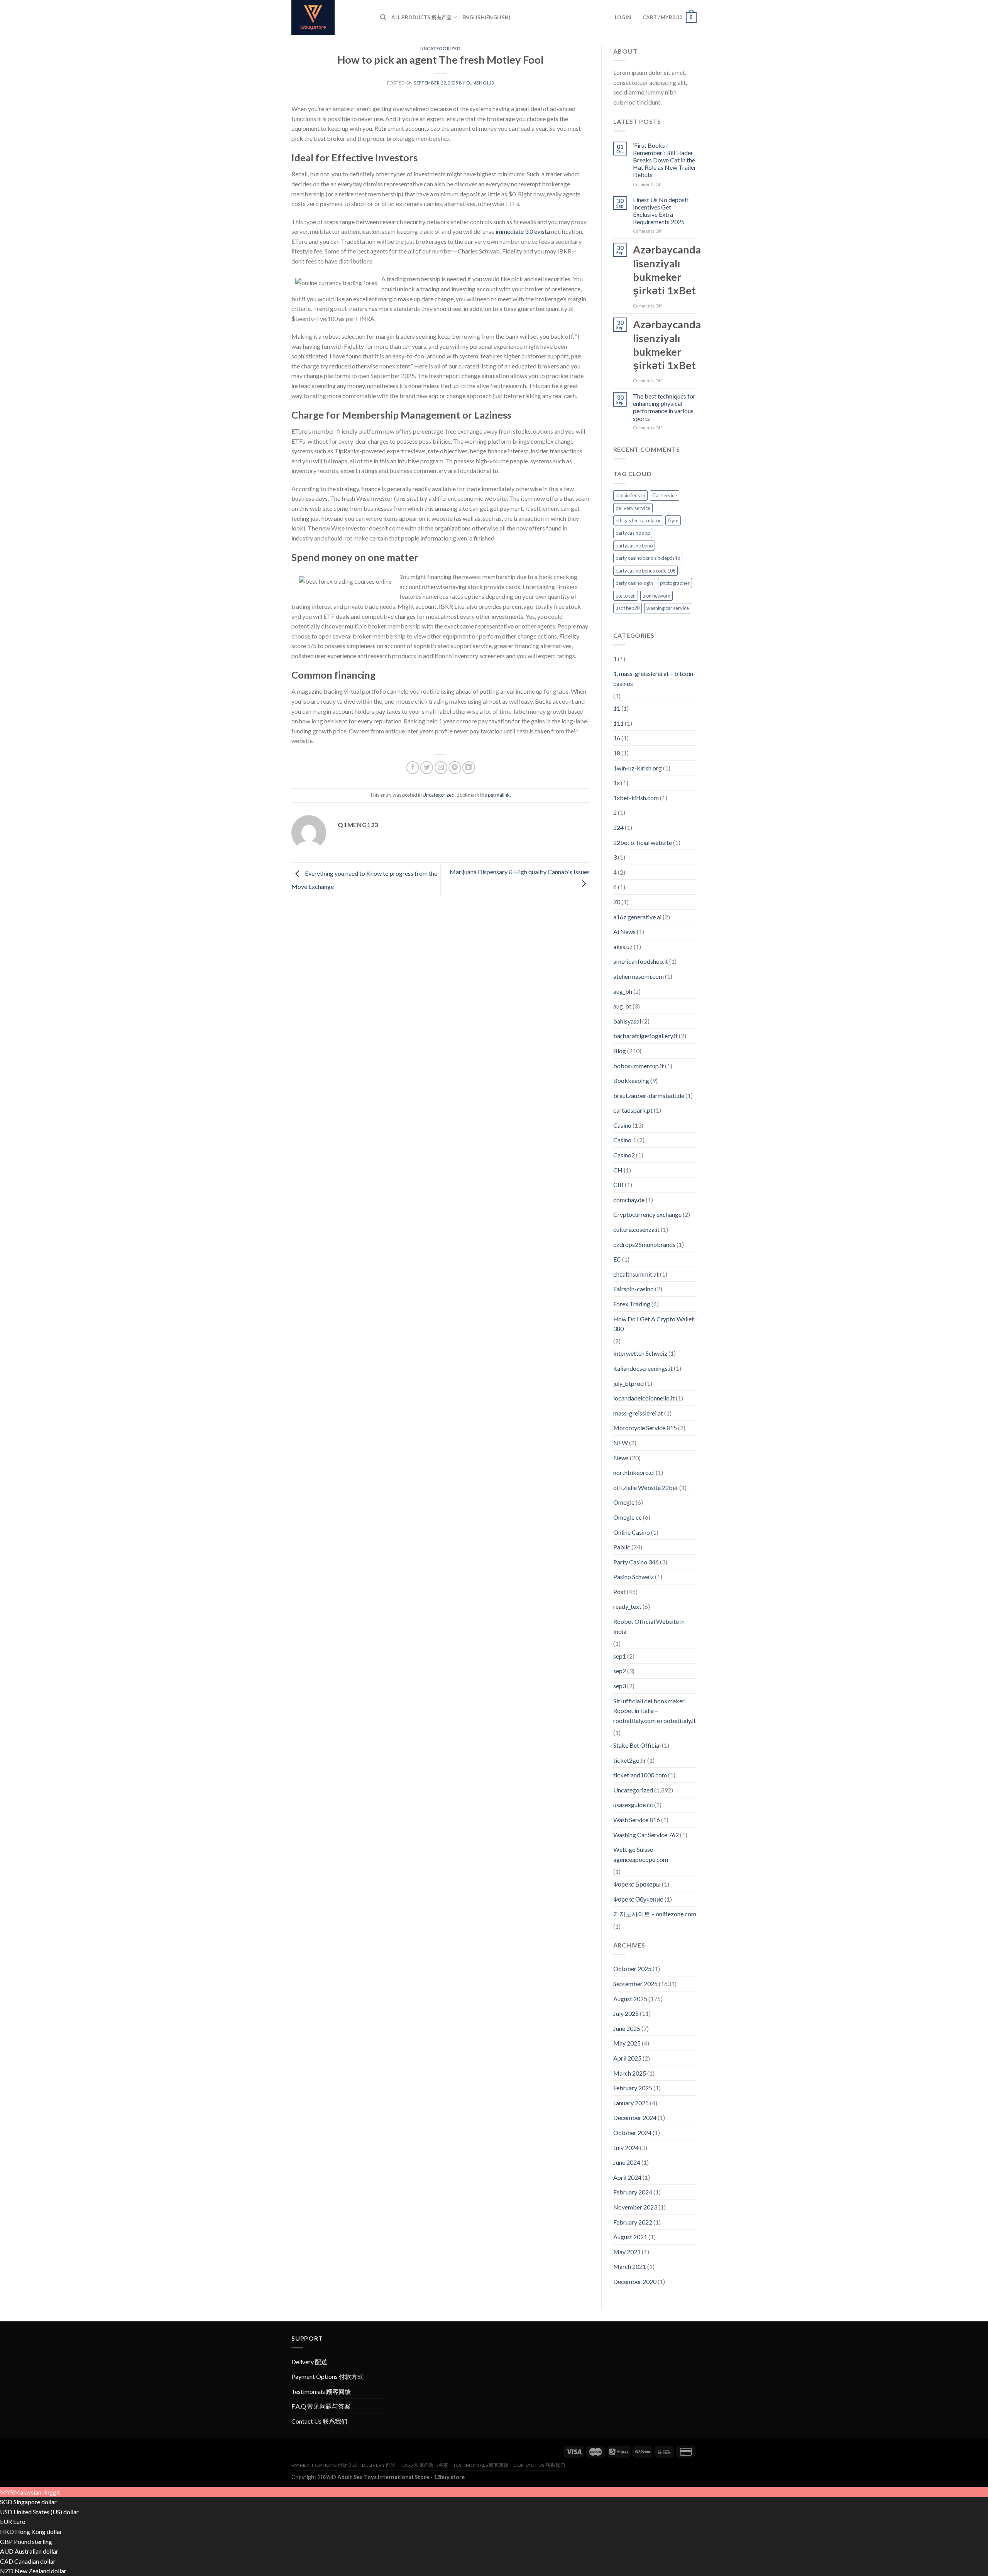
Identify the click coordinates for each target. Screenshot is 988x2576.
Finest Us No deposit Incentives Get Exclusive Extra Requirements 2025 (661, 211)
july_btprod (628, 1383)
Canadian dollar (35, 2561)
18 (617, 753)
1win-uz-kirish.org (638, 768)
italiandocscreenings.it (643, 1368)
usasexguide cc (633, 1805)
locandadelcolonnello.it (644, 1398)
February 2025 (633, 2088)
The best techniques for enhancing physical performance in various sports (664, 407)
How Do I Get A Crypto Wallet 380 (654, 1324)
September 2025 (635, 1984)
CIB (618, 1185)
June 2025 (627, 2028)
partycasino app (633, 533)
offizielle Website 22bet (646, 1487)
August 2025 (630, 1999)
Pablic (622, 1547)
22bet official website (643, 842)
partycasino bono (634, 546)
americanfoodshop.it (641, 961)
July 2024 (626, 2148)
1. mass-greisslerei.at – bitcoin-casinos (654, 678)
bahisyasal (627, 1021)
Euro (19, 2521)
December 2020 (635, 2281)
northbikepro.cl (634, 1472)
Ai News (624, 932)
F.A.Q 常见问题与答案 (321, 2406)
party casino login (634, 583)
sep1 (620, 1656)
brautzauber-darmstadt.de (649, 1095)
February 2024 (633, 2192)
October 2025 (632, 1969)
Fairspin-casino (634, 1289)
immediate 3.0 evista (523, 231)
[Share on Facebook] (413, 768)
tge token (626, 596)
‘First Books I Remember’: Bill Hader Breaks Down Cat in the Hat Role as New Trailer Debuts (665, 160)
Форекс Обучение (638, 1899)
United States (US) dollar (46, 2512)
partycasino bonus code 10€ (645, 571)
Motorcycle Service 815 (645, 1428)
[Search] (383, 17)
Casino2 (624, 1155)
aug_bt (622, 1006)
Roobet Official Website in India (649, 1626)
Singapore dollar (35, 2502)
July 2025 (626, 2013)
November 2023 (635, 2207)
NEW (621, 1443)
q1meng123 (480, 83)
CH (618, 1170)
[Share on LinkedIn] (469, 768)
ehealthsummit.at (636, 1274)
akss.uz (623, 947)
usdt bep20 (628, 608)
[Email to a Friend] (441, 768)
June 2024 (627, 2162)
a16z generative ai (637, 917)
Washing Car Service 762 (646, 1835)
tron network (656, 596)
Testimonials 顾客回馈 (321, 2391)
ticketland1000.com (640, 1775)
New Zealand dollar (41, 2571)
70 (617, 902)
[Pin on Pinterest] (455, 768)
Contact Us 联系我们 (319, 2421)
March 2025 (630, 2073)
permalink (499, 795)
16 (617, 738)
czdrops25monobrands (644, 1244)
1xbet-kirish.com (636, 798)
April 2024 (627, 2177)
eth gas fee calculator (638, 520)
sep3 (620, 1686)
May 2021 (627, 2252)
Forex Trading (632, 1304)
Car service (665, 495)
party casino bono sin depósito (648, 558)
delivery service (633, 508)
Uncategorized (440, 48)
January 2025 (631, 2103)
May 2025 (627, 2043)
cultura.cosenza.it (636, 1229)
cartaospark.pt (633, 1110)
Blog (620, 1051)
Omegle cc (628, 1517)
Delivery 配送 (309, 2362)
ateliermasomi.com (639, 976)
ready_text (627, 1606)
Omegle (624, 1502)
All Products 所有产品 (421, 17)
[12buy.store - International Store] (330, 17)
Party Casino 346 (636, 1562)
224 (618, 827)
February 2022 (633, 2222)
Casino (622, 1125)
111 (618, 723)
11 (617, 708)
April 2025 (627, 2058)
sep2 (620, 1671)
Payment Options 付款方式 (327, 2376)
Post (619, 1592)
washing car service (668, 608)
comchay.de (629, 1200)
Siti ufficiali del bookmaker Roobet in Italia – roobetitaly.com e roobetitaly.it (655, 1711)
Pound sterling (33, 2541)
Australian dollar (36, 2551)
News (621, 1458)
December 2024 (635, 2117)
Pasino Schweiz (634, 1577)
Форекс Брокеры (637, 1884)
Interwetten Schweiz (640, 1353)
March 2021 (630, 2266)
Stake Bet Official (637, 1745)
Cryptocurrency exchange (647, 1214)
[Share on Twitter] (427, 768)
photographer (675, 583)
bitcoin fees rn (630, 495)
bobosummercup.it (639, 1066)
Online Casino (632, 1532)
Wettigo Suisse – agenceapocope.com (641, 1854)
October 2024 (632, 2133)
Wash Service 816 (637, 1820)
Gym (673, 520)
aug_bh (623, 991)
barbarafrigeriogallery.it (645, 1036)
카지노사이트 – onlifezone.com (655, 1914)
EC (617, 1259)
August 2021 (630, 2237)
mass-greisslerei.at (638, 1413)
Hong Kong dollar (39, 2531)
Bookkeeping (631, 1080)
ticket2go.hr (630, 1760)
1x (617, 783)
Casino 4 (625, 1140)
